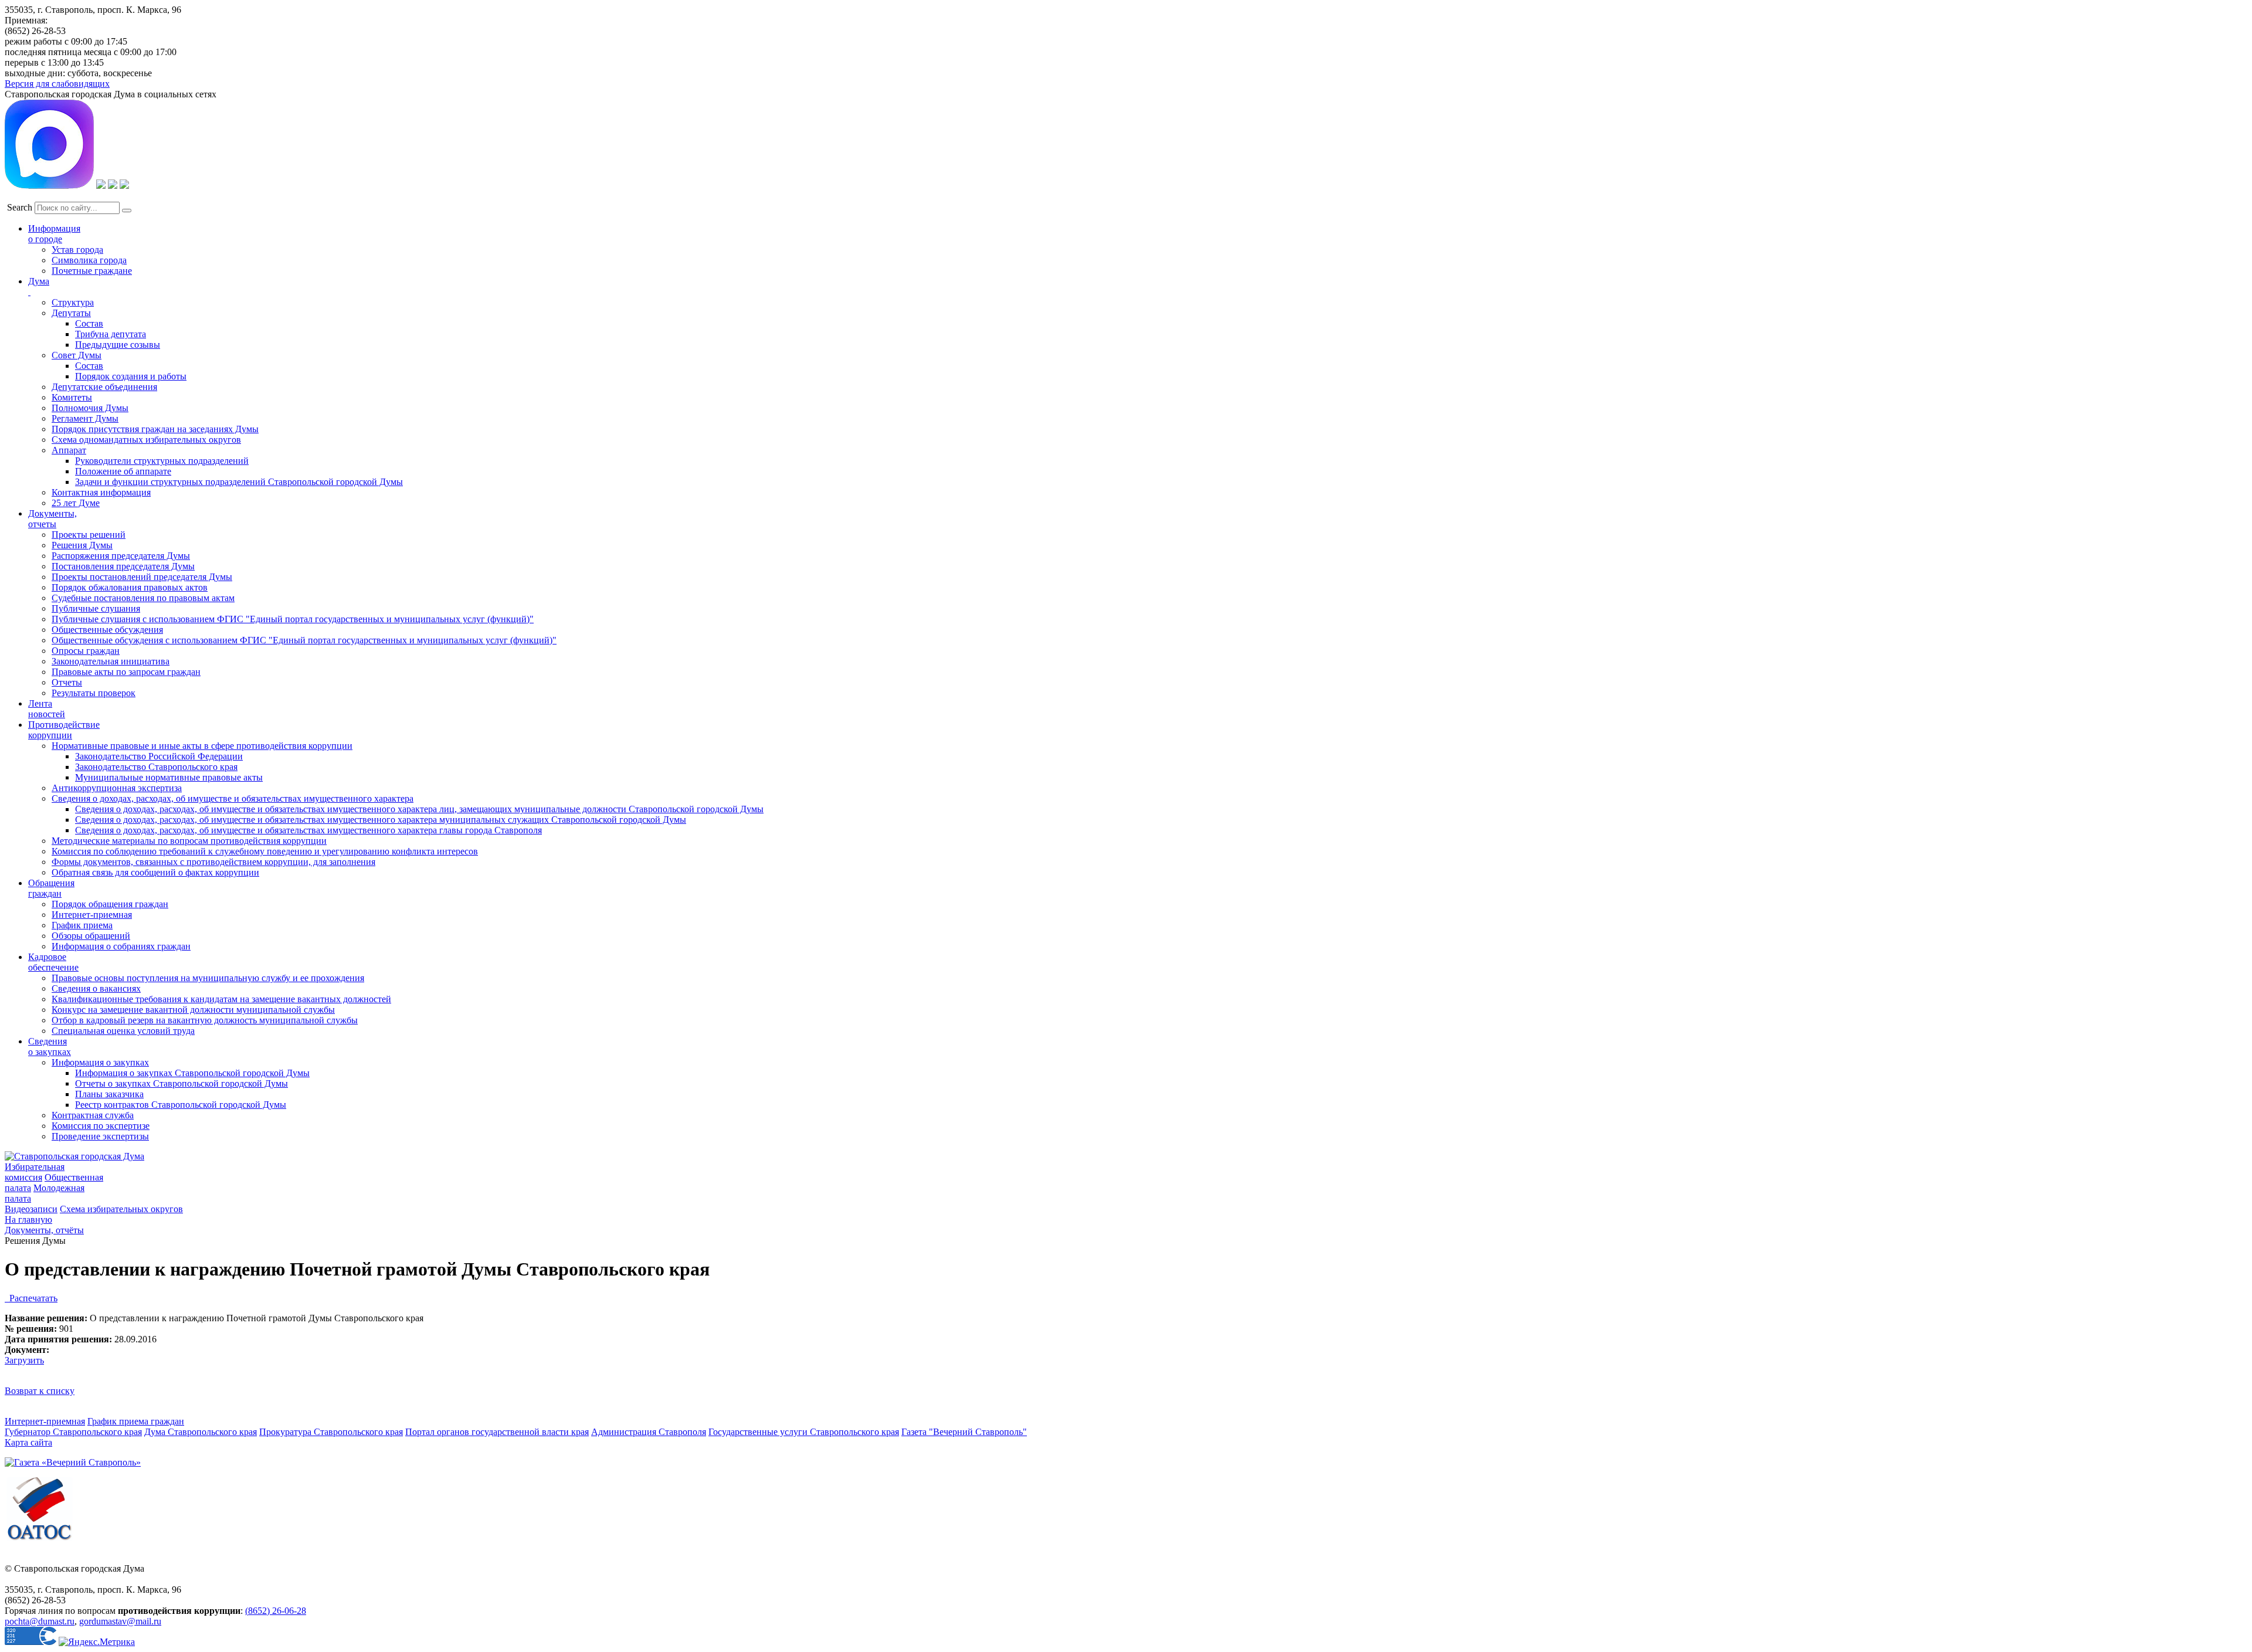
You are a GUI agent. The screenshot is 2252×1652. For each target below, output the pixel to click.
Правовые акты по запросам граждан (126, 672)
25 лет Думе (76, 503)
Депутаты (71, 313)
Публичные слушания (96, 608)
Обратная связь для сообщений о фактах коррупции (155, 872)
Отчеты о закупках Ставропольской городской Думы (182, 1083)
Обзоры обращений (91, 936)
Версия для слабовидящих (57, 84)
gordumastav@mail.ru (120, 1621)
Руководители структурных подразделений (162, 461)
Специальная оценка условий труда (123, 1031)
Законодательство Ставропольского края (156, 767)
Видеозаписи (31, 1209)
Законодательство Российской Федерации (159, 756)
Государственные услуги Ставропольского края (804, 1432)
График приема (82, 925)
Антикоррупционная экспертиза (117, 788)
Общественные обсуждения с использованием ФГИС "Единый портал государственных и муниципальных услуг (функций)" (304, 640)
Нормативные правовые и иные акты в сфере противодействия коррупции (202, 746)
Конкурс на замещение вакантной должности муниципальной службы (193, 1010)
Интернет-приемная (92, 915)
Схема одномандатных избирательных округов (146, 440)
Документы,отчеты (52, 519)
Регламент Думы (85, 418)
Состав (89, 323)
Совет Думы (77, 355)
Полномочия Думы (90, 408)
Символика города (89, 260)
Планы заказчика (109, 1094)
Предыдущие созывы (118, 345)
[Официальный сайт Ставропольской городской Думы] (74, 1156)
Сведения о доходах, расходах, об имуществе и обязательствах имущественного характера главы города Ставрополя (308, 830)
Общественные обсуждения (107, 630)
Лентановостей (47, 709)
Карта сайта (28, 1442)
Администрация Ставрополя (649, 1432)
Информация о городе (54, 234)
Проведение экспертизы (100, 1136)
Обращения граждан (51, 888)
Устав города (77, 250)
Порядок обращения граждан (110, 904)
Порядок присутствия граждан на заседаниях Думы (155, 429)
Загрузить (24, 1360)
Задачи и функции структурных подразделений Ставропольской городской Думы (239, 482)
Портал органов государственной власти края (497, 1432)
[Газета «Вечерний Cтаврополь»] (73, 1462)
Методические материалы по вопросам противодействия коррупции (189, 841)
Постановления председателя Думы (123, 566)
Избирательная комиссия (35, 1172)
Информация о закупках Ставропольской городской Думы (192, 1073)
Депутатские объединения (104, 387)
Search (20, 207)
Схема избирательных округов (121, 1209)
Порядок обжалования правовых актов (130, 587)
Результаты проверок (94, 693)
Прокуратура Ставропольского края (331, 1432)
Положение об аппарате (123, 471)
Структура (73, 302)
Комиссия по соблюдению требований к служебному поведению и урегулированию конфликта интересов (265, 851)
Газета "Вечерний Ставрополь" (964, 1432)
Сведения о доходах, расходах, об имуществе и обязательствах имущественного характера (233, 798)
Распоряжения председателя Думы (121, 556)
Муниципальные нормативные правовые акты (169, 777)
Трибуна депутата (111, 334)
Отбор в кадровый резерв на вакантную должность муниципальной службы (205, 1020)
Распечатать (31, 1298)
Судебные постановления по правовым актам (143, 598)
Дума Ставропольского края (201, 1432)
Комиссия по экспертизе (101, 1126)
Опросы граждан (86, 651)
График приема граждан (136, 1421)
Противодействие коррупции (64, 730)
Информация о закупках (100, 1062)
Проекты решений (89, 535)
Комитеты (72, 397)
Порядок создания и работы (131, 376)
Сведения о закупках (50, 1047)
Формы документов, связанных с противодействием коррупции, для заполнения (213, 862)
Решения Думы (82, 545)
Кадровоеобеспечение (53, 962)
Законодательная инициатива (111, 661)
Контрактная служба (93, 1115)
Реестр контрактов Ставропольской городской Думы (181, 1105)
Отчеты (67, 682)
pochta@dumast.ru (40, 1621)
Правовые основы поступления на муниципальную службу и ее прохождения (208, 978)
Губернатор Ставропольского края (73, 1432)
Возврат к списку (40, 1391)
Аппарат (69, 450)
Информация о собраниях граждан (121, 946)
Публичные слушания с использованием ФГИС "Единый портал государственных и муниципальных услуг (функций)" (293, 619)
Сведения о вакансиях (96, 988)
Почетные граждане (92, 271)
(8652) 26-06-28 (276, 1611)
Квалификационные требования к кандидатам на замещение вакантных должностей (221, 999)
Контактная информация (101, 492)
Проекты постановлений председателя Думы (142, 577)
